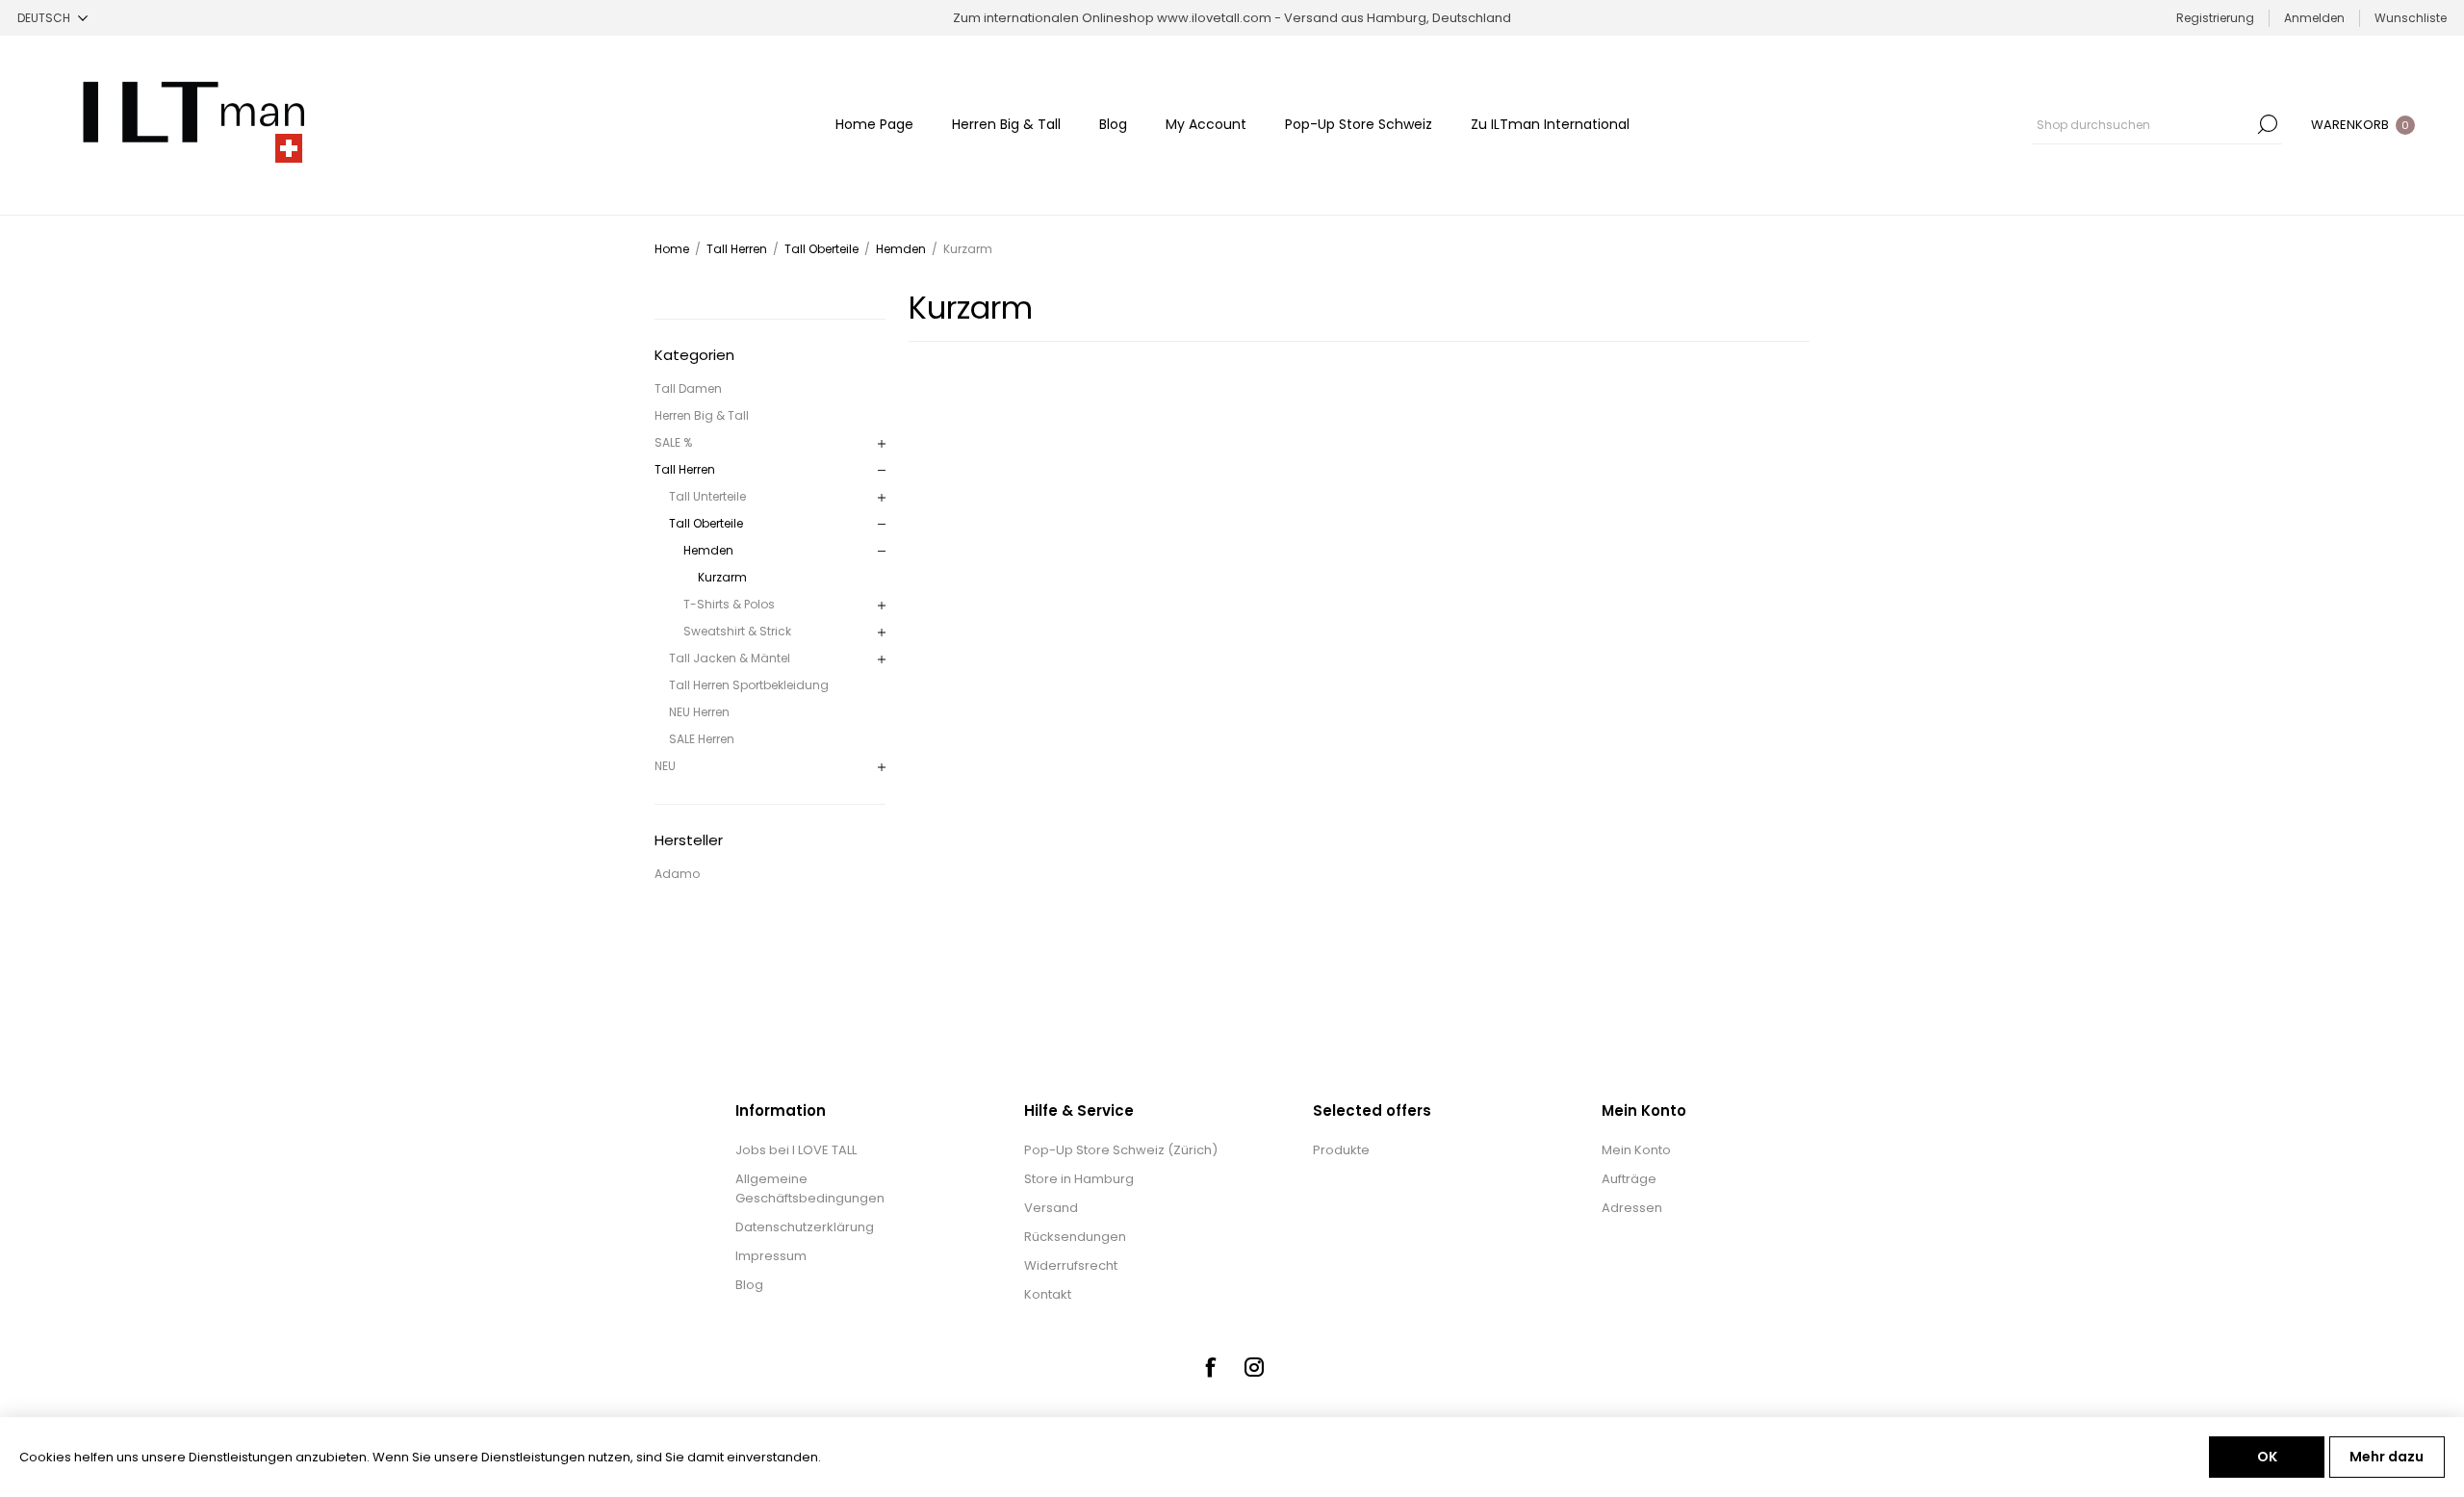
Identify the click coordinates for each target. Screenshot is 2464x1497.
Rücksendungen (1075, 1237)
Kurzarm (722, 577)
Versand (1051, 1208)
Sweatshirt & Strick (737, 631)
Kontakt (1048, 1294)
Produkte (1341, 1150)
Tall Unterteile (707, 496)
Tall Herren (685, 469)
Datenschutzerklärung (805, 1227)
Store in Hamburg (1079, 1179)
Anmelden (2314, 18)
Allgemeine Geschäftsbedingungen (810, 1188)
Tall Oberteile (706, 523)
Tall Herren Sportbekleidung (749, 685)
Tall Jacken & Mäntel (730, 658)
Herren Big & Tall (702, 415)
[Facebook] (1210, 1367)
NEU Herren (699, 712)
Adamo (677, 874)
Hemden (708, 550)
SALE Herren (702, 739)
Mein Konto (1636, 1150)
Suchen (2268, 124)
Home (672, 249)
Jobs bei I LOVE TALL (796, 1150)
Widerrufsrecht (1071, 1265)
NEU (665, 766)
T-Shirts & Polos (729, 604)
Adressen (1632, 1208)
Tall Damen (688, 388)
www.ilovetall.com (1214, 18)
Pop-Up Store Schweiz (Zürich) (1121, 1150)
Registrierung (2215, 18)
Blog (749, 1285)
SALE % (673, 442)
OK (2267, 1457)
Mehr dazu (2387, 1457)
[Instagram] (1254, 1367)
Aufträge (1629, 1179)
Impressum (771, 1256)
